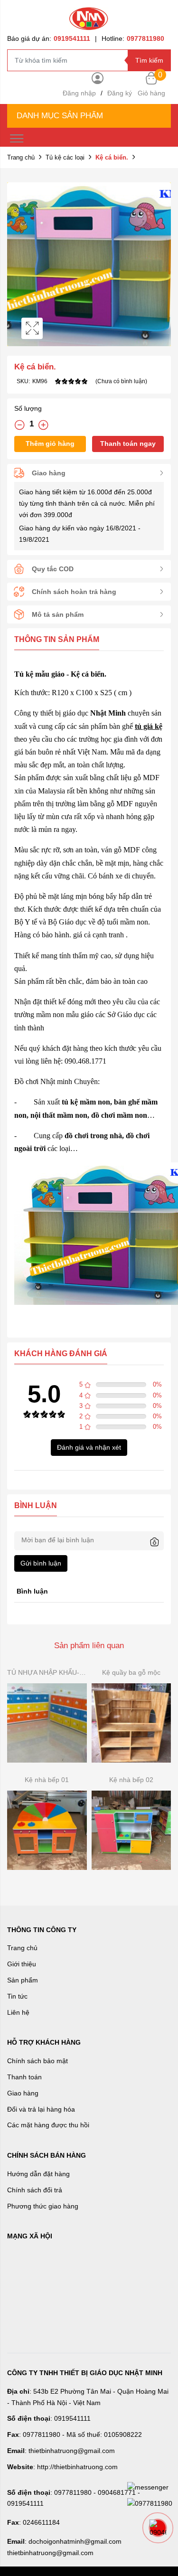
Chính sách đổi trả (35, 2190)
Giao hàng (23, 2093)
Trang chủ (21, 157)
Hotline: (133, 38)
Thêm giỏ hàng (50, 443)
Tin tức (17, 1996)
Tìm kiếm (149, 60)
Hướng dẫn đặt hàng (38, 2174)
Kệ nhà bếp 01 (47, 1780)
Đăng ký (120, 93)
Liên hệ (18, 2012)
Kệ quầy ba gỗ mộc (131, 1672)
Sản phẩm (23, 1980)
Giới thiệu (22, 1964)
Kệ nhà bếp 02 (131, 1780)
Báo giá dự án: (49, 38)
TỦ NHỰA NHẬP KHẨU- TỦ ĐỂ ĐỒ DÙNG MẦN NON (47, 1672)
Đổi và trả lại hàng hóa (41, 2109)
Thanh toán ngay (128, 443)
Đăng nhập (79, 93)
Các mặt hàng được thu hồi (48, 2125)
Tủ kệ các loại (65, 157)
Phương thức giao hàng (43, 2206)
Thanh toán (24, 2077)
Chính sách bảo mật (37, 2061)
